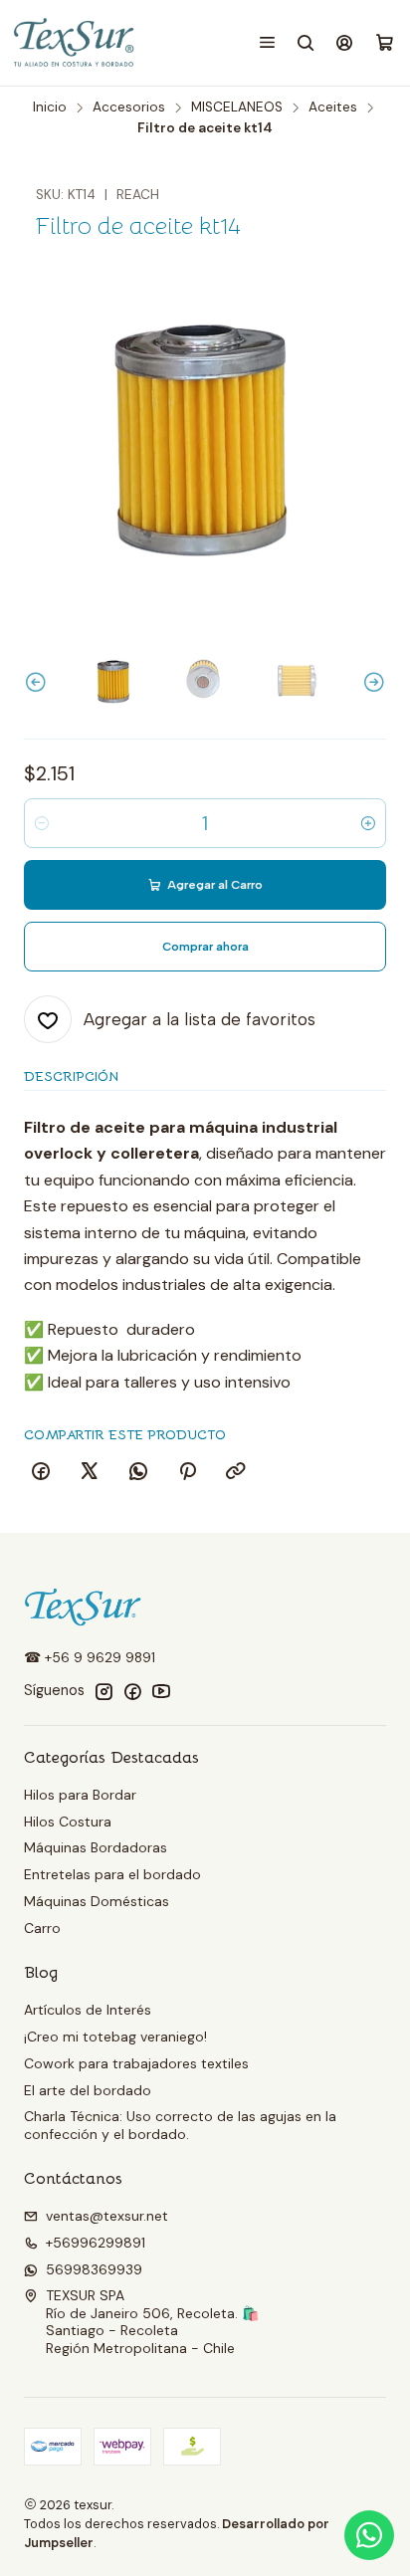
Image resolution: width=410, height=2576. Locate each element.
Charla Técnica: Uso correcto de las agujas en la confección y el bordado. (180, 2125)
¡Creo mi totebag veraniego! (115, 2037)
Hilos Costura (68, 1822)
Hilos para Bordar (80, 1795)
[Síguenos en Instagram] (103, 1691)
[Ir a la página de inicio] (75, 43)
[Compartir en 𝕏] (90, 1472)
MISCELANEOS (237, 107)
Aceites (333, 107)
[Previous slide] (39, 682)
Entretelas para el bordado (112, 1874)
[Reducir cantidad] (42, 823)
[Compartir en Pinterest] (187, 1472)
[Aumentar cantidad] (368, 823)
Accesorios (129, 107)
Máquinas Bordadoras (96, 1847)
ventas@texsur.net (107, 2216)
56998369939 (94, 2269)
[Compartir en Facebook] (41, 1472)
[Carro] (385, 43)
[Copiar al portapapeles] (236, 1472)
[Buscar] (306, 42)
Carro (42, 1928)
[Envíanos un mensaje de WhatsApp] (369, 2535)
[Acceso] (345, 42)
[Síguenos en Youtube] (161, 1691)
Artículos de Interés (88, 2010)
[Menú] (267, 42)
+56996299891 (96, 2243)
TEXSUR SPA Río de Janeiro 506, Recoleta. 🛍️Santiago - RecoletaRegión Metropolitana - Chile (152, 2322)
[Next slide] (371, 682)
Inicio (50, 107)
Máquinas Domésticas (97, 1901)
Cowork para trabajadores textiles (136, 2063)
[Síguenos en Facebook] (132, 1691)
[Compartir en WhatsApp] (138, 1472)
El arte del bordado (88, 2090)
